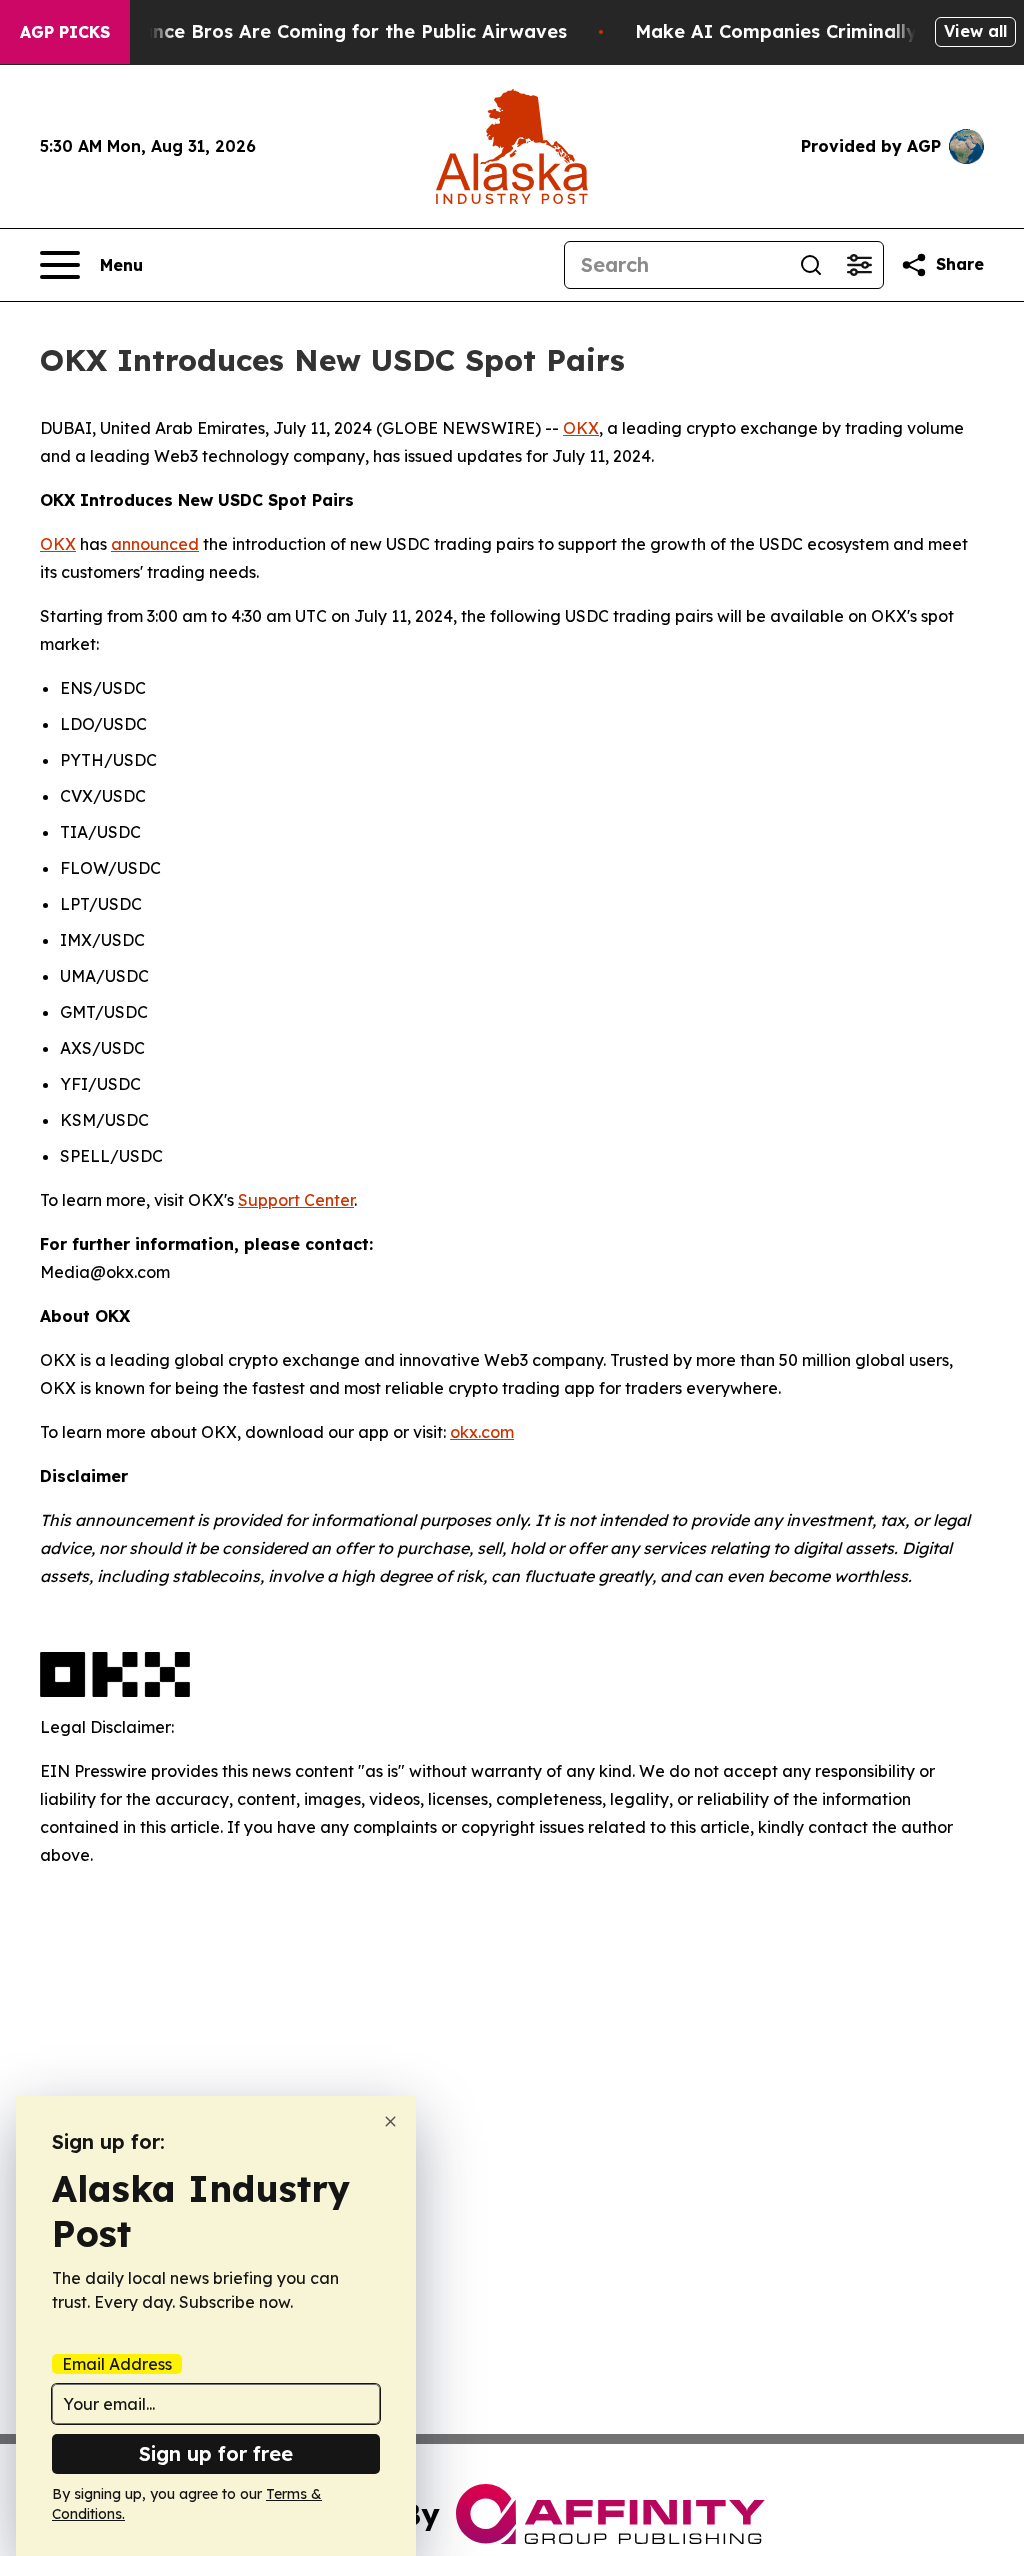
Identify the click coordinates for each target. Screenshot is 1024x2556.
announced (155, 544)
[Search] (811, 265)
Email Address (117, 2364)
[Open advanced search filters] (859, 265)
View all (975, 31)
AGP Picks (65, 32)
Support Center (296, 1200)
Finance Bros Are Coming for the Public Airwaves (340, 31)
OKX (581, 428)
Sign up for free (216, 2453)
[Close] (390, 2121)
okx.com (482, 1432)
